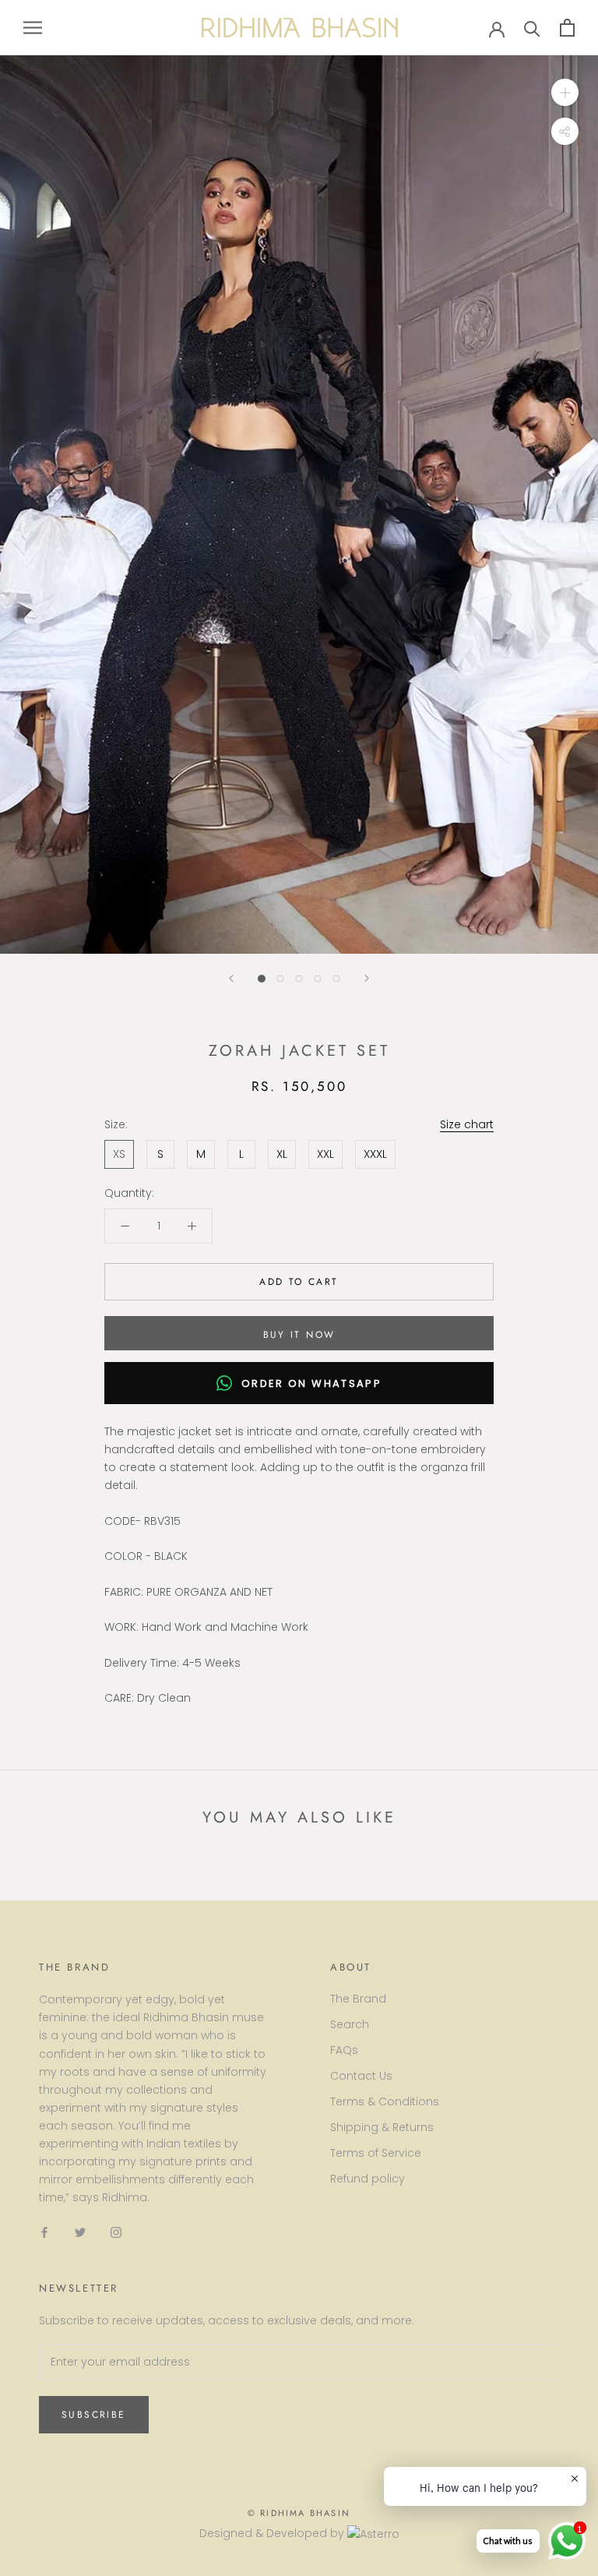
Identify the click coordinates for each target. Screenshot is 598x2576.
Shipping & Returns (382, 2127)
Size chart (467, 1124)
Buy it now (299, 1335)
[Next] (367, 978)
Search (350, 2024)
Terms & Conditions (385, 2101)
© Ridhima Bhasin (299, 2513)
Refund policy (368, 2179)
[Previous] (231, 978)
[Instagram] (116, 2231)
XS (119, 1154)
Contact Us (361, 2076)
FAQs (344, 2050)
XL (282, 1154)
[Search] (532, 28)
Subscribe (94, 2415)
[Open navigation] (33, 28)
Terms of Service (376, 2153)
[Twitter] (80, 2231)
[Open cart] (567, 28)
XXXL (375, 1154)
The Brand (358, 1999)
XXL (325, 1154)
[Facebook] (44, 2231)
